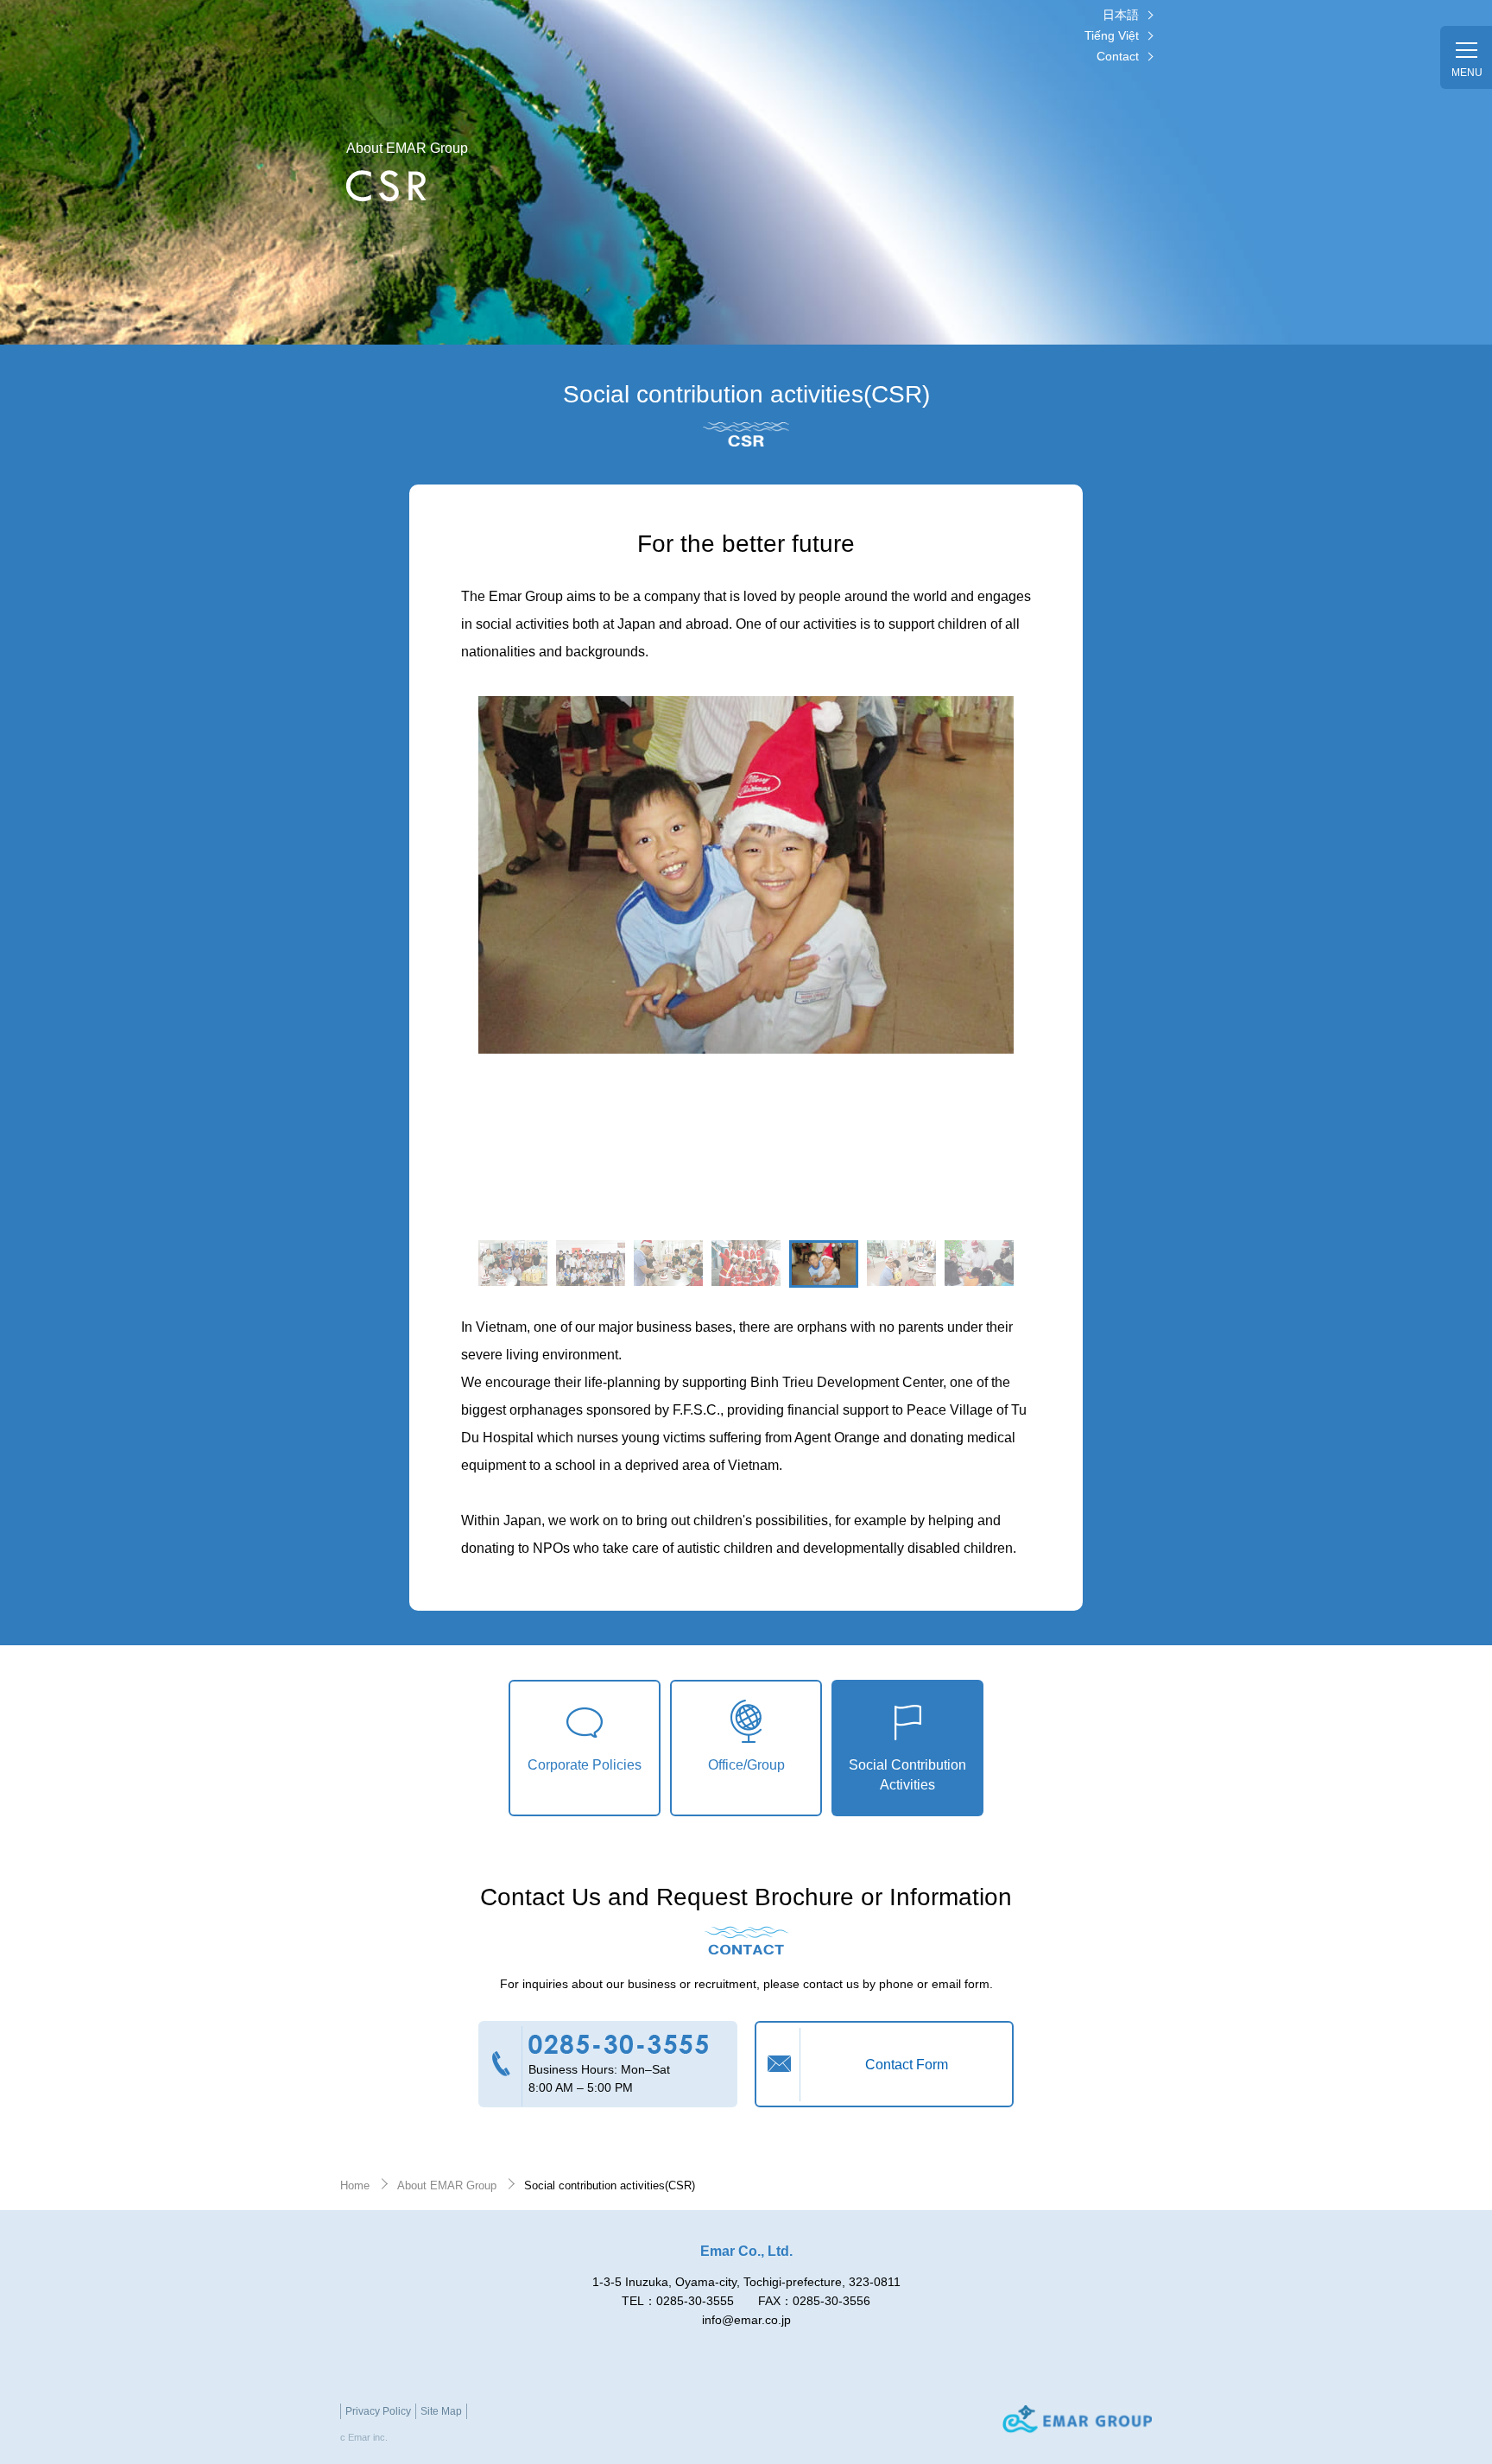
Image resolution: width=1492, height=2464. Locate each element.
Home (355, 2185)
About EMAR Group (447, 2185)
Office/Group (746, 1765)
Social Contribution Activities (907, 1774)
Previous (461, 1317)
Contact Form (907, 2065)
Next (1031, 1317)
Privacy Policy (378, 2411)
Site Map (441, 2411)
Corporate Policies (585, 1765)
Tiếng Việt (1112, 35)
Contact (1118, 56)
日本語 (1121, 15)
